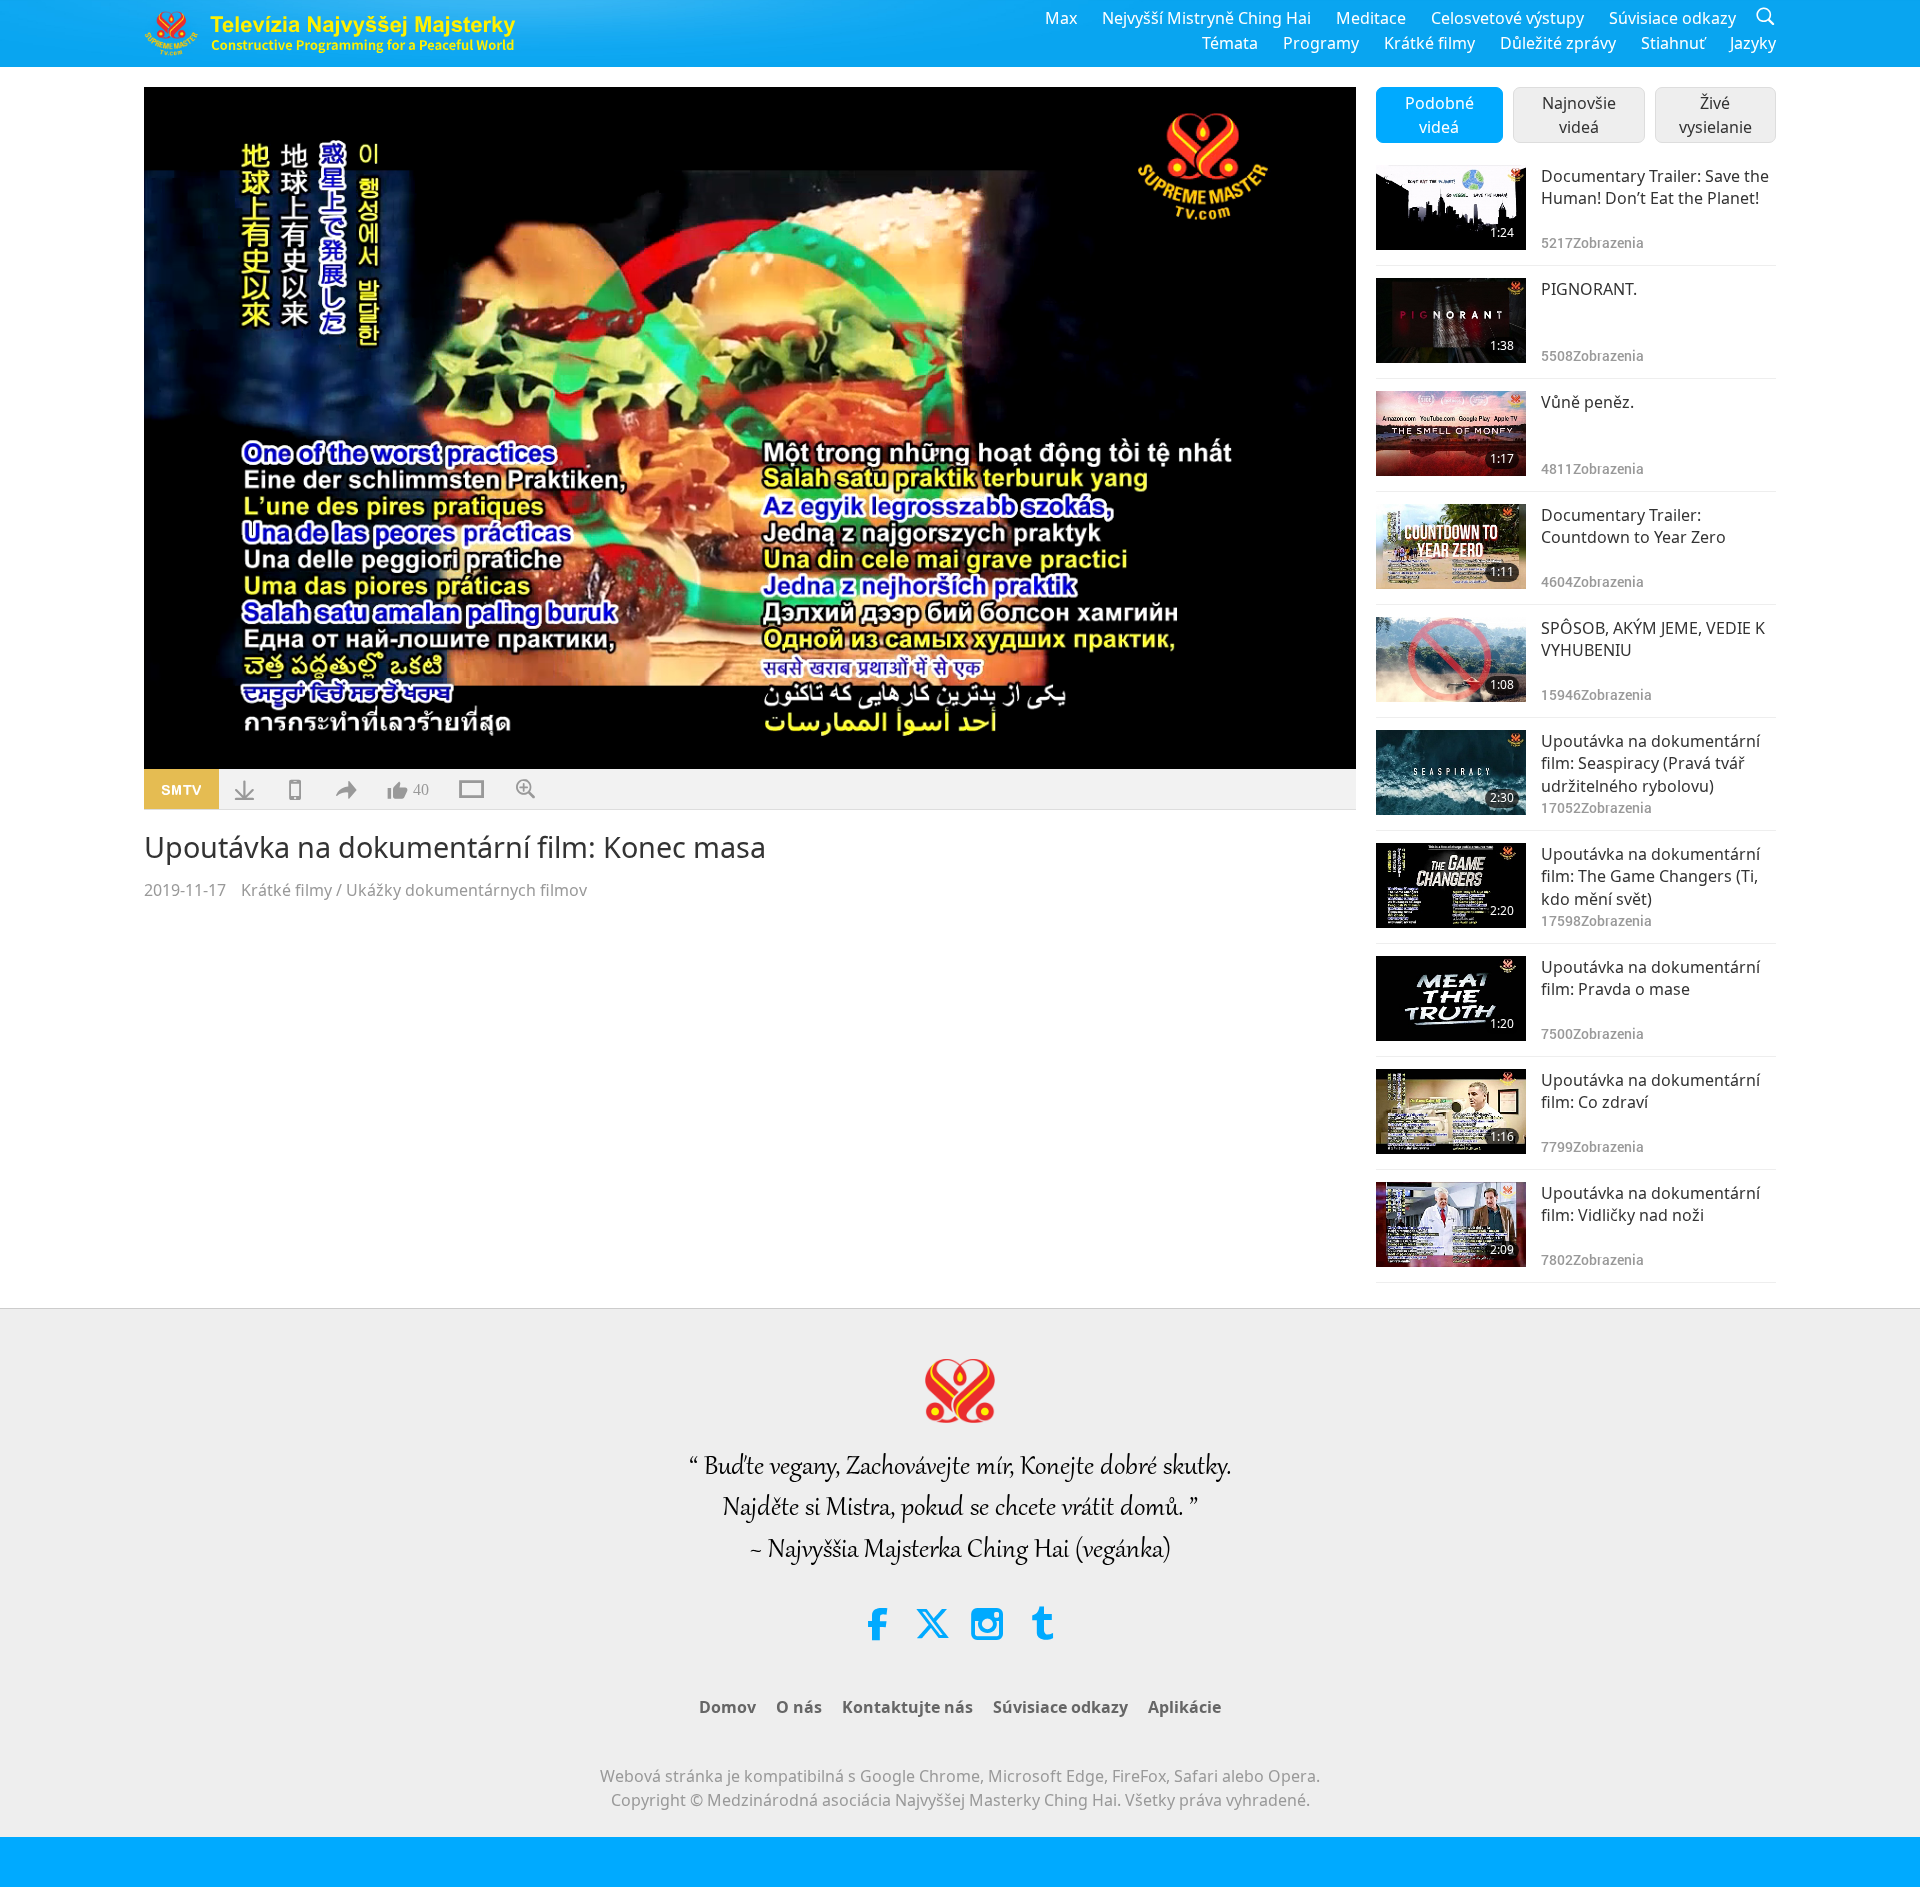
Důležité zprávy (1558, 43)
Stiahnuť (1673, 43)
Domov (727, 1707)
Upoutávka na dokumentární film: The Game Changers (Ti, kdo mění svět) (1650, 876)
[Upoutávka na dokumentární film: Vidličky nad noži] (1451, 1224)
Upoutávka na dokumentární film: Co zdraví (1650, 1091)
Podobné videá (1439, 115)
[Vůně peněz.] (1451, 433)
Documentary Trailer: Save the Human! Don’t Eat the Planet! (1655, 187)
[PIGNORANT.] (1451, 320)
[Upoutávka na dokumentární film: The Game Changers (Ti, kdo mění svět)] (1451, 885)
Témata (1230, 43)
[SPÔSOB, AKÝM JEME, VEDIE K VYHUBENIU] (1451, 659)
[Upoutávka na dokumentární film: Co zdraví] (1451, 1111)
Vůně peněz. (1587, 402)
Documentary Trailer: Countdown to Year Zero (1633, 526)
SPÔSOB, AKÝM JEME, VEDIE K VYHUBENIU (1653, 639)
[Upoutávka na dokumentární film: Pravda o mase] (1451, 998)
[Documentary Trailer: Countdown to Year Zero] (1451, 546)
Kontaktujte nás (907, 1707)
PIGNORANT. (1589, 289)
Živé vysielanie (1715, 115)
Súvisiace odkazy (1672, 18)
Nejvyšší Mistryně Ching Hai (1206, 18)
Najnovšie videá (1579, 115)
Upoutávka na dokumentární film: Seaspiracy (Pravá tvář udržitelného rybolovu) (1650, 763)
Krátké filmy (1429, 43)
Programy (1321, 43)
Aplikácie (1184, 1707)
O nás (799, 1707)
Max (1061, 18)
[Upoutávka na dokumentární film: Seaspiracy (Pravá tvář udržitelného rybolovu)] (1451, 772)
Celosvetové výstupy (1507, 18)
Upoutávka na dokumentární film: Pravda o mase (1650, 978)
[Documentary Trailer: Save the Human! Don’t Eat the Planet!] (1451, 207)
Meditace (1371, 18)
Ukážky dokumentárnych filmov (466, 890)
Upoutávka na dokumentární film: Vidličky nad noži (1650, 1204)
